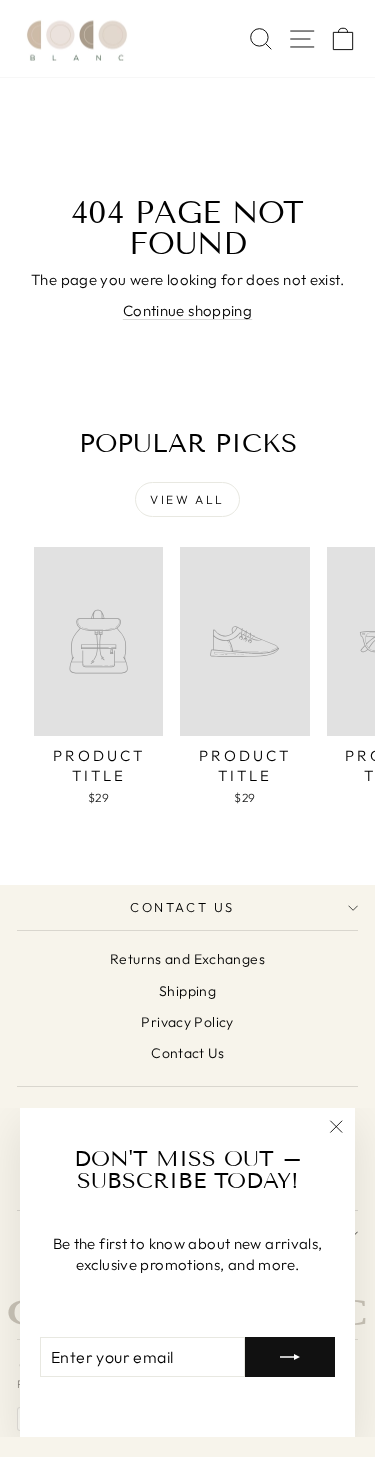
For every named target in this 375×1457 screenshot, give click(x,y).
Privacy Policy (187, 1022)
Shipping (187, 991)
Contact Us (182, 907)
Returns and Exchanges (187, 959)
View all (187, 499)
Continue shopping (187, 310)
